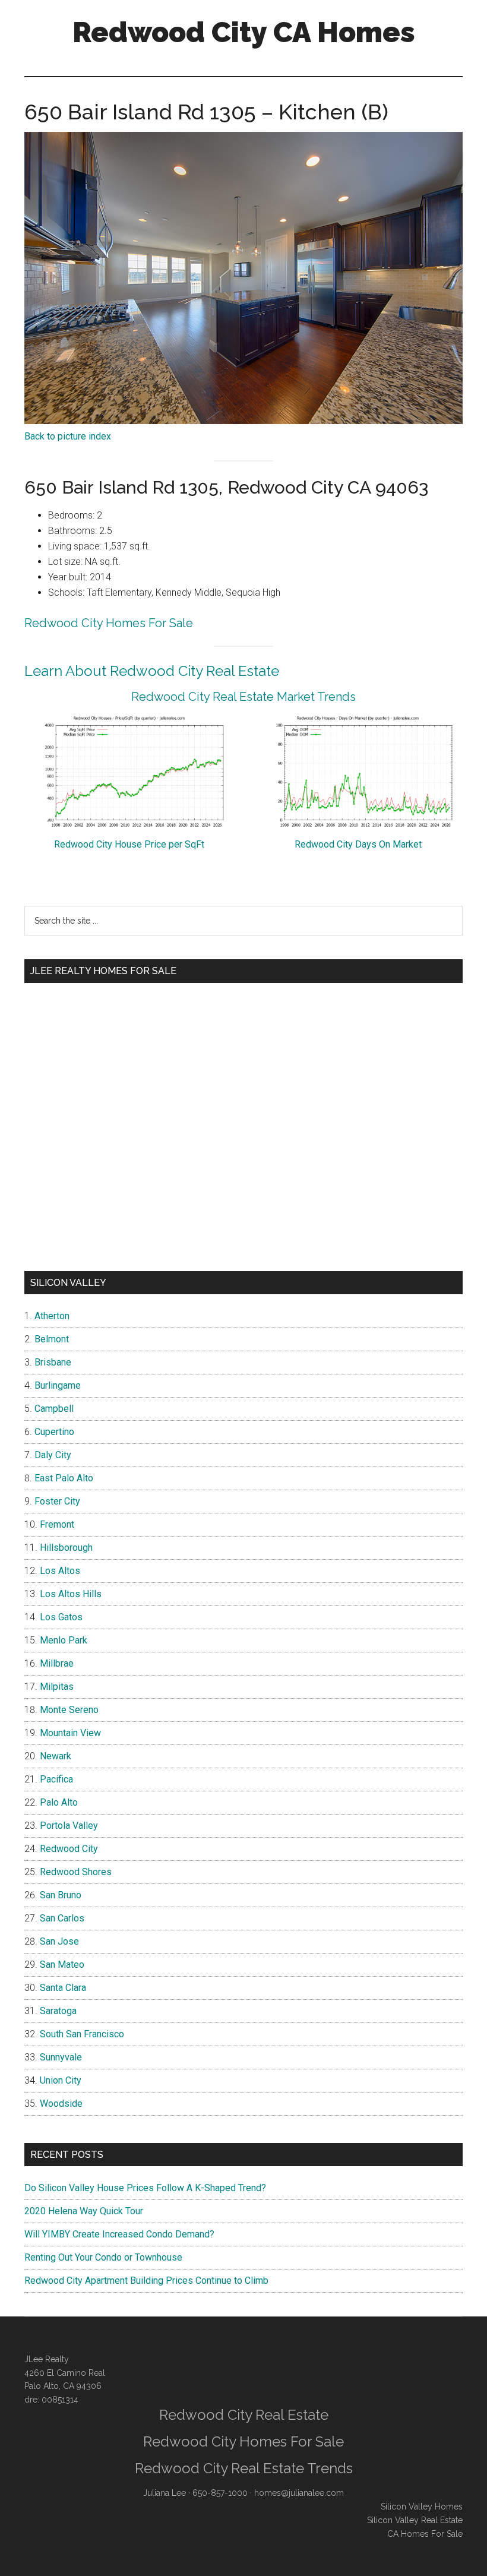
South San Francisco (82, 2034)
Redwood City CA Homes (244, 32)
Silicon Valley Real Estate (415, 2520)
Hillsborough (66, 1548)
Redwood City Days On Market (358, 844)
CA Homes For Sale (425, 2534)
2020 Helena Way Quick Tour (84, 2211)
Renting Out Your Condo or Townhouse (103, 2257)
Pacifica (56, 1779)
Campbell (54, 1409)
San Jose (59, 1941)
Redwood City (69, 1849)
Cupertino (54, 1432)
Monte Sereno (69, 1710)
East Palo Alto (64, 1478)
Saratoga (58, 2011)
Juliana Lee (165, 2493)
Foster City (57, 1501)
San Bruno (61, 1895)
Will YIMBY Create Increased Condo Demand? (119, 2234)
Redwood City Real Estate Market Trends (243, 697)
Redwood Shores (76, 1872)
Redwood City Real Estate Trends (244, 2468)
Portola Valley (69, 1826)
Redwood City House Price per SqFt (129, 844)
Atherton (52, 1316)
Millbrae (57, 1663)
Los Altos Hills (71, 1594)
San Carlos (62, 1918)
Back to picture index (68, 436)
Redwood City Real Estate (244, 2415)
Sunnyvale (61, 2057)
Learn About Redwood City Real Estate (152, 671)
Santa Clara (63, 1988)
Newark (56, 1756)
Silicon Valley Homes (422, 2507)
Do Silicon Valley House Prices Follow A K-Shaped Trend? (145, 2188)
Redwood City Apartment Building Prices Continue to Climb (146, 2281)
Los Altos (60, 1571)
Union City (61, 2080)
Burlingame (58, 1385)
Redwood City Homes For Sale (109, 623)
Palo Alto (59, 1802)
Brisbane (53, 1362)
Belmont (52, 1339)
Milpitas (57, 1687)
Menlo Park (64, 1640)
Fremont (57, 1524)
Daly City (53, 1455)
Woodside (61, 2104)
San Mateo (62, 1965)
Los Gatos (61, 1617)
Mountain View (70, 1733)
